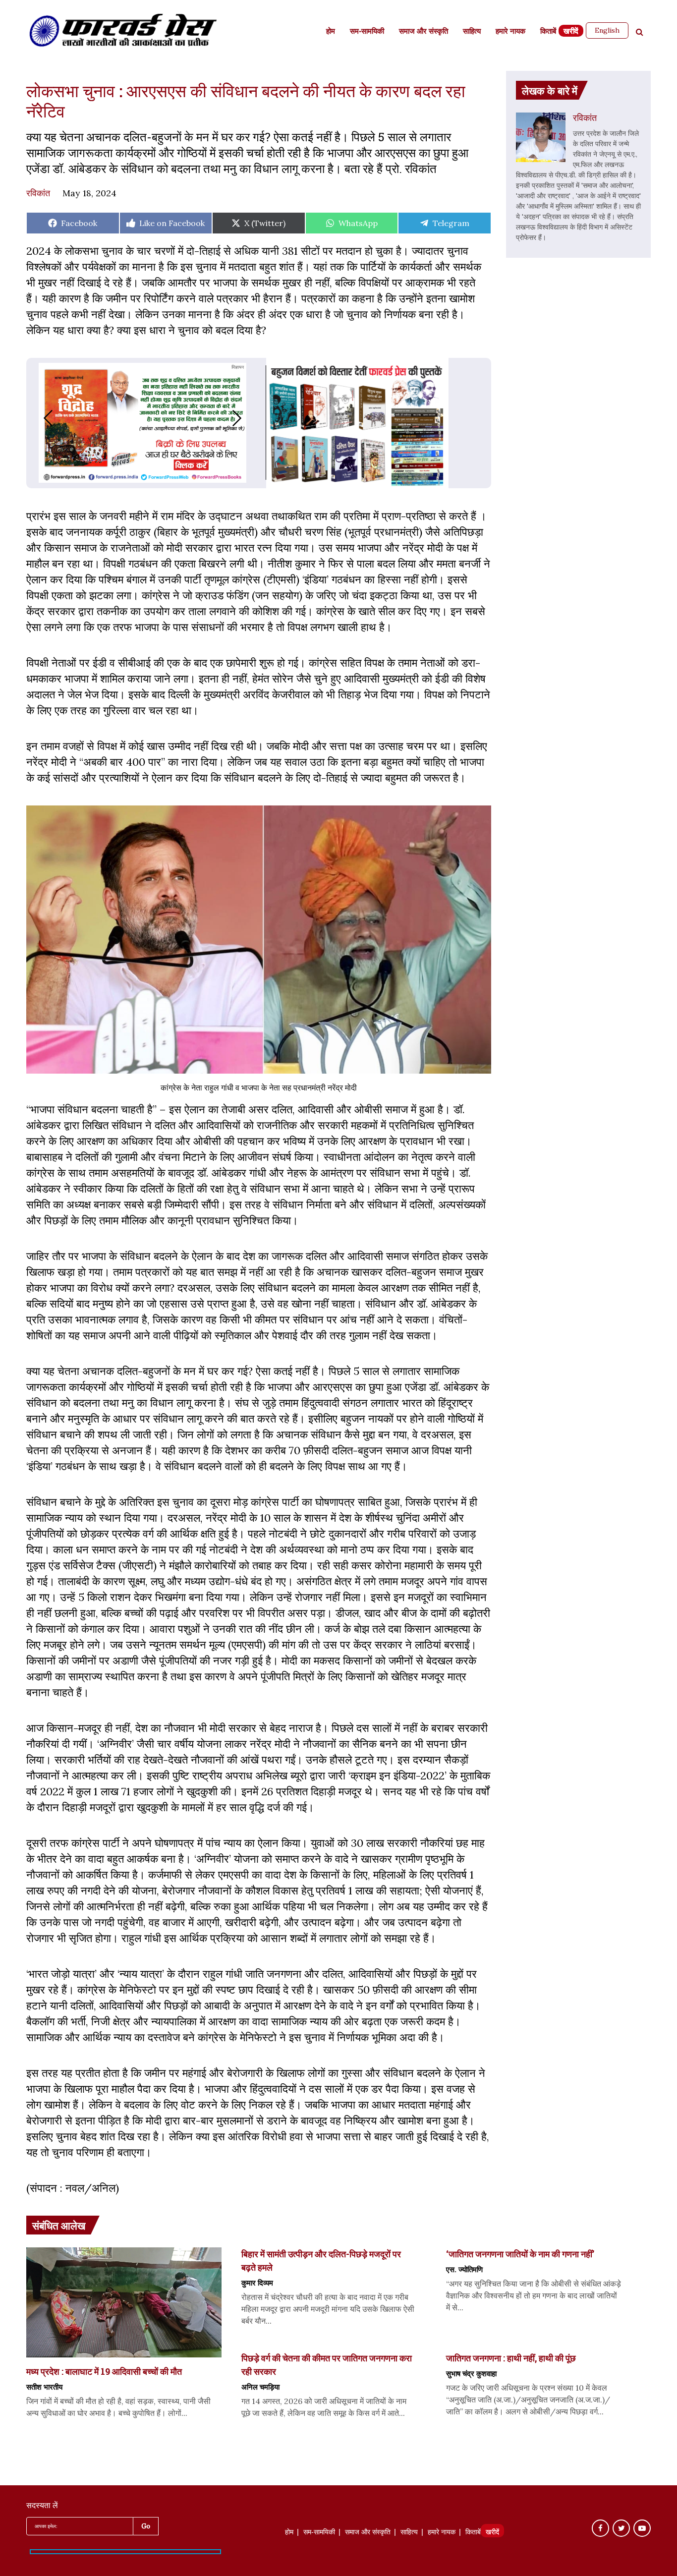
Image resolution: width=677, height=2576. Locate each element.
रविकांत (38, 193)
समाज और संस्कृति (423, 32)
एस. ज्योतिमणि (464, 2269)
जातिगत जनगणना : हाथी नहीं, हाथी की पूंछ (511, 2358)
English (607, 30)
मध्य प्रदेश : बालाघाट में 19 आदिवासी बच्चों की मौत (104, 2371)
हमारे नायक (510, 32)
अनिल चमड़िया (260, 2387)
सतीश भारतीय (44, 2387)
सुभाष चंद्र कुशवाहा (471, 2373)
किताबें (548, 32)
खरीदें (571, 32)
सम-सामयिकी (367, 32)
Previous (38, 418)
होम (331, 32)
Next (247, 418)
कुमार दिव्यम (257, 2283)
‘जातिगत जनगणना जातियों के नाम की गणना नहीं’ (520, 2254)
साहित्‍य (472, 32)
